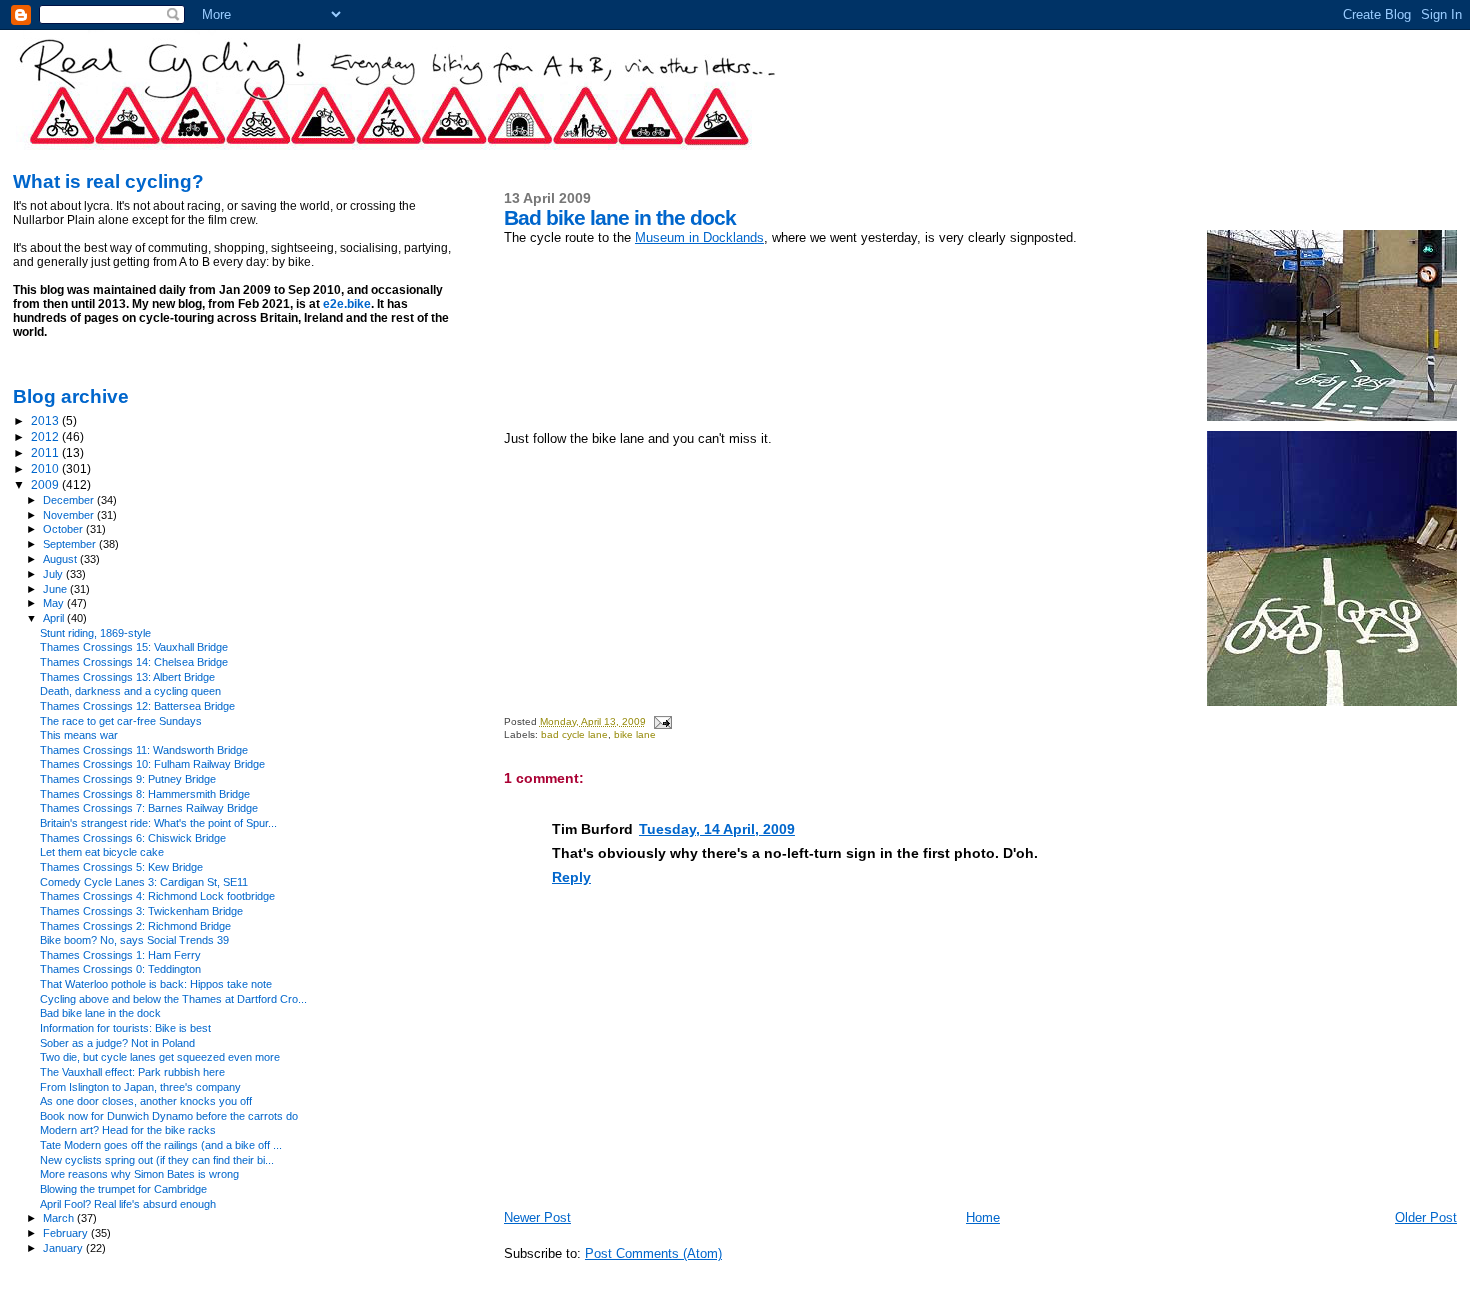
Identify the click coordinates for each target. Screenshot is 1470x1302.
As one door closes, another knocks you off (146, 1101)
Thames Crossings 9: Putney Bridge (128, 779)
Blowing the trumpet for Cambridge (123, 1189)
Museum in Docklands (699, 237)
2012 (46, 436)
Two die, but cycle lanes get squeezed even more (160, 1057)
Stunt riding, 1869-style (95, 633)
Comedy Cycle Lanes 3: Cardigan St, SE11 (144, 882)
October (64, 529)
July (54, 574)
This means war (79, 735)
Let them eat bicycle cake (102, 852)
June (56, 589)
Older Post (1426, 1217)
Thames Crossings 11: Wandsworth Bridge (144, 750)
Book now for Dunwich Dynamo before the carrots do (169, 1116)
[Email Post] (662, 721)
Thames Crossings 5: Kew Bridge (121, 867)
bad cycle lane (574, 734)
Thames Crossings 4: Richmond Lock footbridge (157, 896)
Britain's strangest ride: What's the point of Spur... (158, 823)
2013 (46, 420)
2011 (46, 452)
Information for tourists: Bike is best (125, 1028)
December (70, 500)
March (60, 1218)
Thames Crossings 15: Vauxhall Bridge (134, 647)
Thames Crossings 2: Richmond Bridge (135, 926)
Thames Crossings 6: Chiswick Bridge (133, 838)
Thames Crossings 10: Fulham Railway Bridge (152, 764)
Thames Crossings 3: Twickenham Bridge (141, 911)
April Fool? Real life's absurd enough (128, 1204)
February (67, 1233)
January (64, 1248)
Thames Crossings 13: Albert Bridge (127, 677)
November (70, 515)
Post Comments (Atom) (653, 1253)
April (55, 618)
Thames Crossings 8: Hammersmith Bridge (145, 794)
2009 (46, 484)
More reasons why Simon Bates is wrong (139, 1174)
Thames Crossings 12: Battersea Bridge (137, 706)
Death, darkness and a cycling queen (130, 691)
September (71, 544)
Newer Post (537, 1217)
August (61, 559)
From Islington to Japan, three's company (140, 1087)
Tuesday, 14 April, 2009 (717, 829)
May (55, 603)
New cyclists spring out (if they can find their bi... (157, 1160)
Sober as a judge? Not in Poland (117, 1043)
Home (983, 1217)
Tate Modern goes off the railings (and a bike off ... (161, 1145)
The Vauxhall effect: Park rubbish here (132, 1072)
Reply (571, 877)
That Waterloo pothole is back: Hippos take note (156, 984)
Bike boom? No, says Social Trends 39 (134, 940)
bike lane (635, 734)
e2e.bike (347, 304)
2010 (46, 468)
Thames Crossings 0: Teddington (120, 969)
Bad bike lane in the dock (100, 1013)
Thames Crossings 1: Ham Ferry (120, 955)
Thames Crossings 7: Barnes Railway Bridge (149, 808)
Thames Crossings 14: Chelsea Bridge (134, 662)
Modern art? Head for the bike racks (128, 1130)
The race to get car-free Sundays (121, 721)
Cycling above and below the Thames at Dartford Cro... (173, 999)
